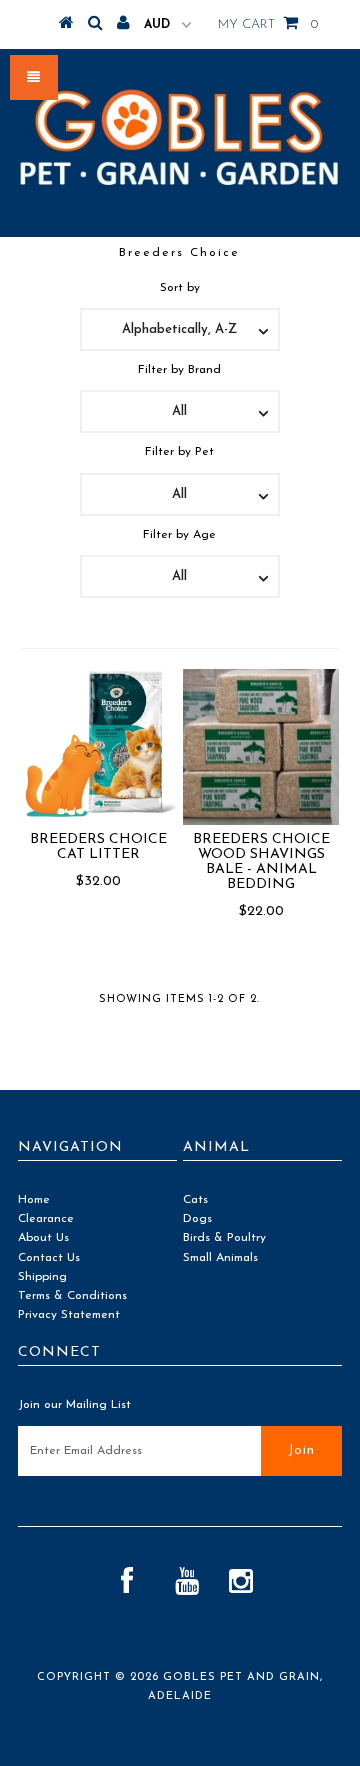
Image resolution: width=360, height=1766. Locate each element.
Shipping (42, 1277)
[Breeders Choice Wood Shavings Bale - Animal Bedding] (260, 746)
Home (34, 1200)
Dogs (197, 1219)
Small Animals (220, 1258)
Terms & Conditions (72, 1296)
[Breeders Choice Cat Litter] (98, 744)
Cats (195, 1200)
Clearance (46, 1219)
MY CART (268, 24)
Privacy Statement (69, 1315)
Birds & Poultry (224, 1238)
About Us (43, 1238)
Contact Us (49, 1258)
